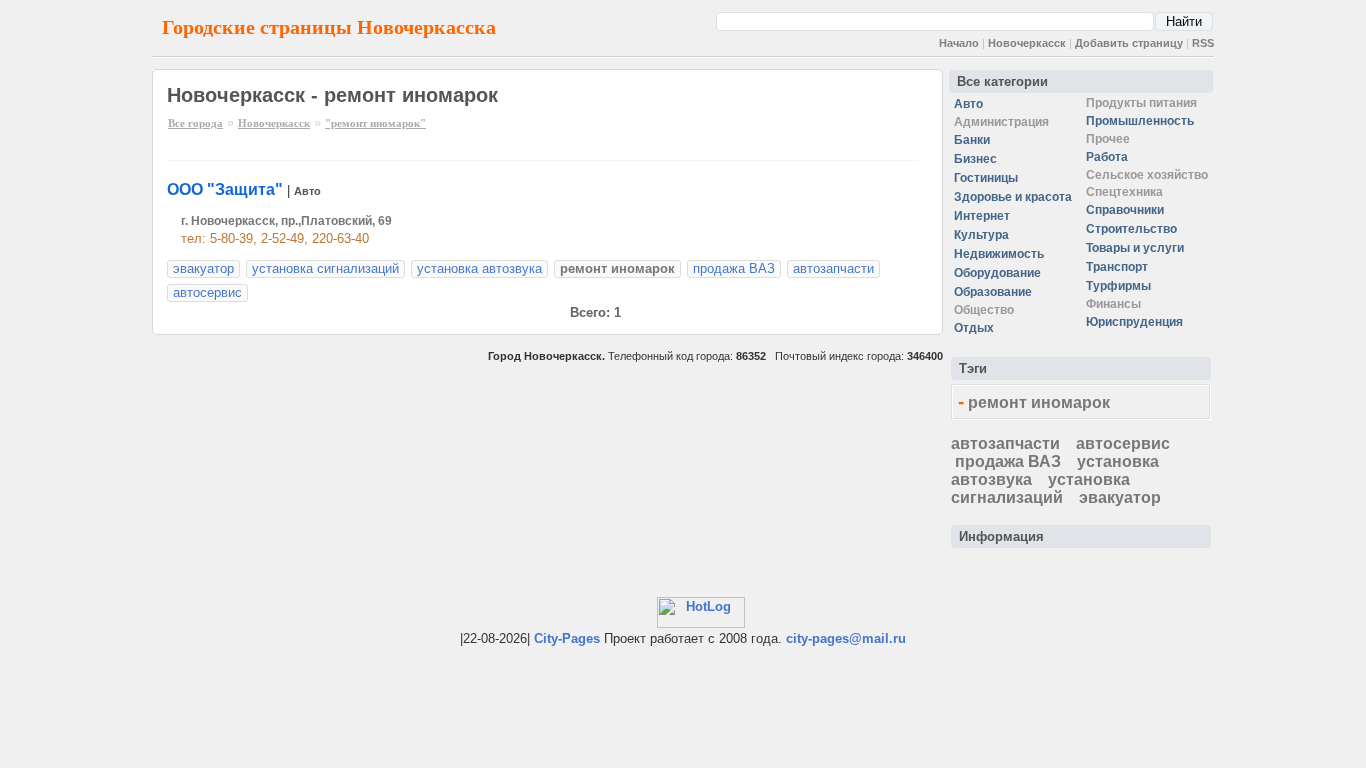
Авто (307, 191)
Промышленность (1140, 121)
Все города (195, 123)
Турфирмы (1118, 286)
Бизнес (975, 159)
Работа (1107, 157)
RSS (1203, 43)
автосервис (207, 292)
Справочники (1125, 210)
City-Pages (567, 638)
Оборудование (997, 273)
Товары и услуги (1135, 248)
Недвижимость (999, 254)
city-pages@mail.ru (846, 638)
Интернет (982, 216)
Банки (972, 140)
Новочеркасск (1027, 43)
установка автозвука (479, 268)
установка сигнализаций (325, 268)
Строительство (1131, 229)
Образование (993, 292)
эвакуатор (203, 268)
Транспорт (1117, 267)
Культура (981, 235)
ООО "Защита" (225, 189)
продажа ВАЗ (734, 268)
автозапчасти (833, 268)
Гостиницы (986, 178)
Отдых (974, 328)
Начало (959, 43)
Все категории (1002, 81)
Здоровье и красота (1013, 197)
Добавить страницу (1129, 43)
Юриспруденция (1134, 322)
